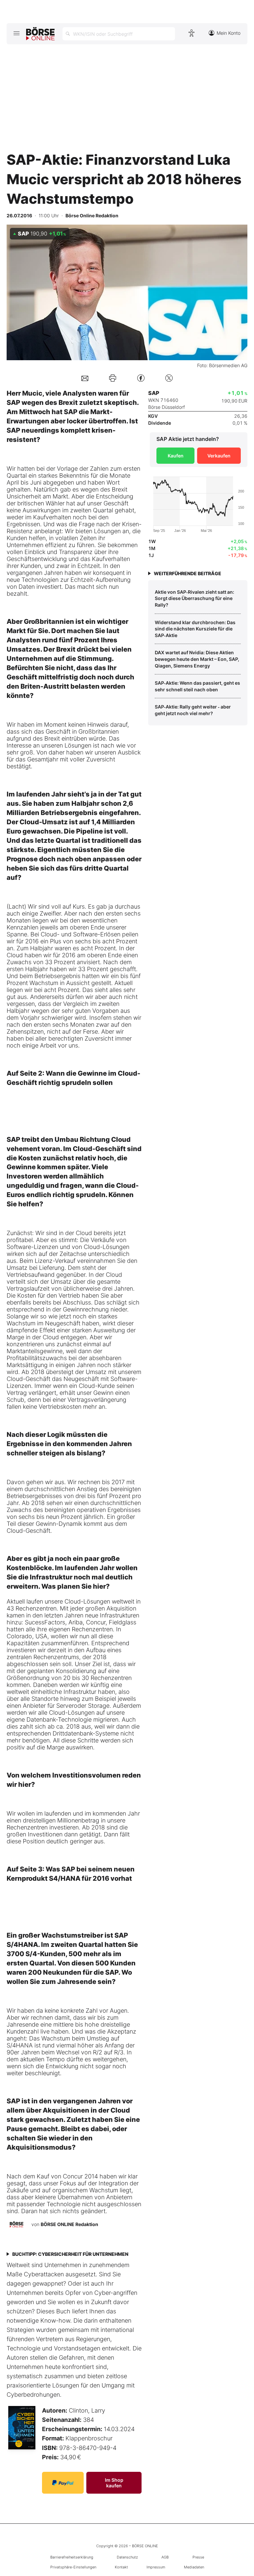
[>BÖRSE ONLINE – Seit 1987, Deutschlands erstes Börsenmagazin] (40, 34)
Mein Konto (229, 33)
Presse (198, 2557)
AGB (165, 2557)
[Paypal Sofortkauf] (63, 2483)
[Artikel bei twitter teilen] (169, 378)
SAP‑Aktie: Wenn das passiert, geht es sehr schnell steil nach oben (197, 686)
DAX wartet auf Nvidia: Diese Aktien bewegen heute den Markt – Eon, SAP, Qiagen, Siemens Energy (197, 659)
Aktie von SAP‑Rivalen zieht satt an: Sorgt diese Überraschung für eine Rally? (194, 598)
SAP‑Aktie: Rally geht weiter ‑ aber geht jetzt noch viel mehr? (193, 710)
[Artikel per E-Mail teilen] (85, 378)
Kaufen (176, 456)
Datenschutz (127, 2557)
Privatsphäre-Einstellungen (73, 2567)
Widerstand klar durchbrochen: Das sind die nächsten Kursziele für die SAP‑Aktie (195, 629)
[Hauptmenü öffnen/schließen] (16, 33)
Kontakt (121, 2567)
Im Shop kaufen (114, 2483)
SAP (13, 403)
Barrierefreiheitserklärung (72, 2557)
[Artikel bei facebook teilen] (141, 378)
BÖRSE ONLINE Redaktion (69, 2224)
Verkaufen (219, 456)
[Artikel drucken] (113, 378)
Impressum (156, 2567)
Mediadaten (194, 2567)
